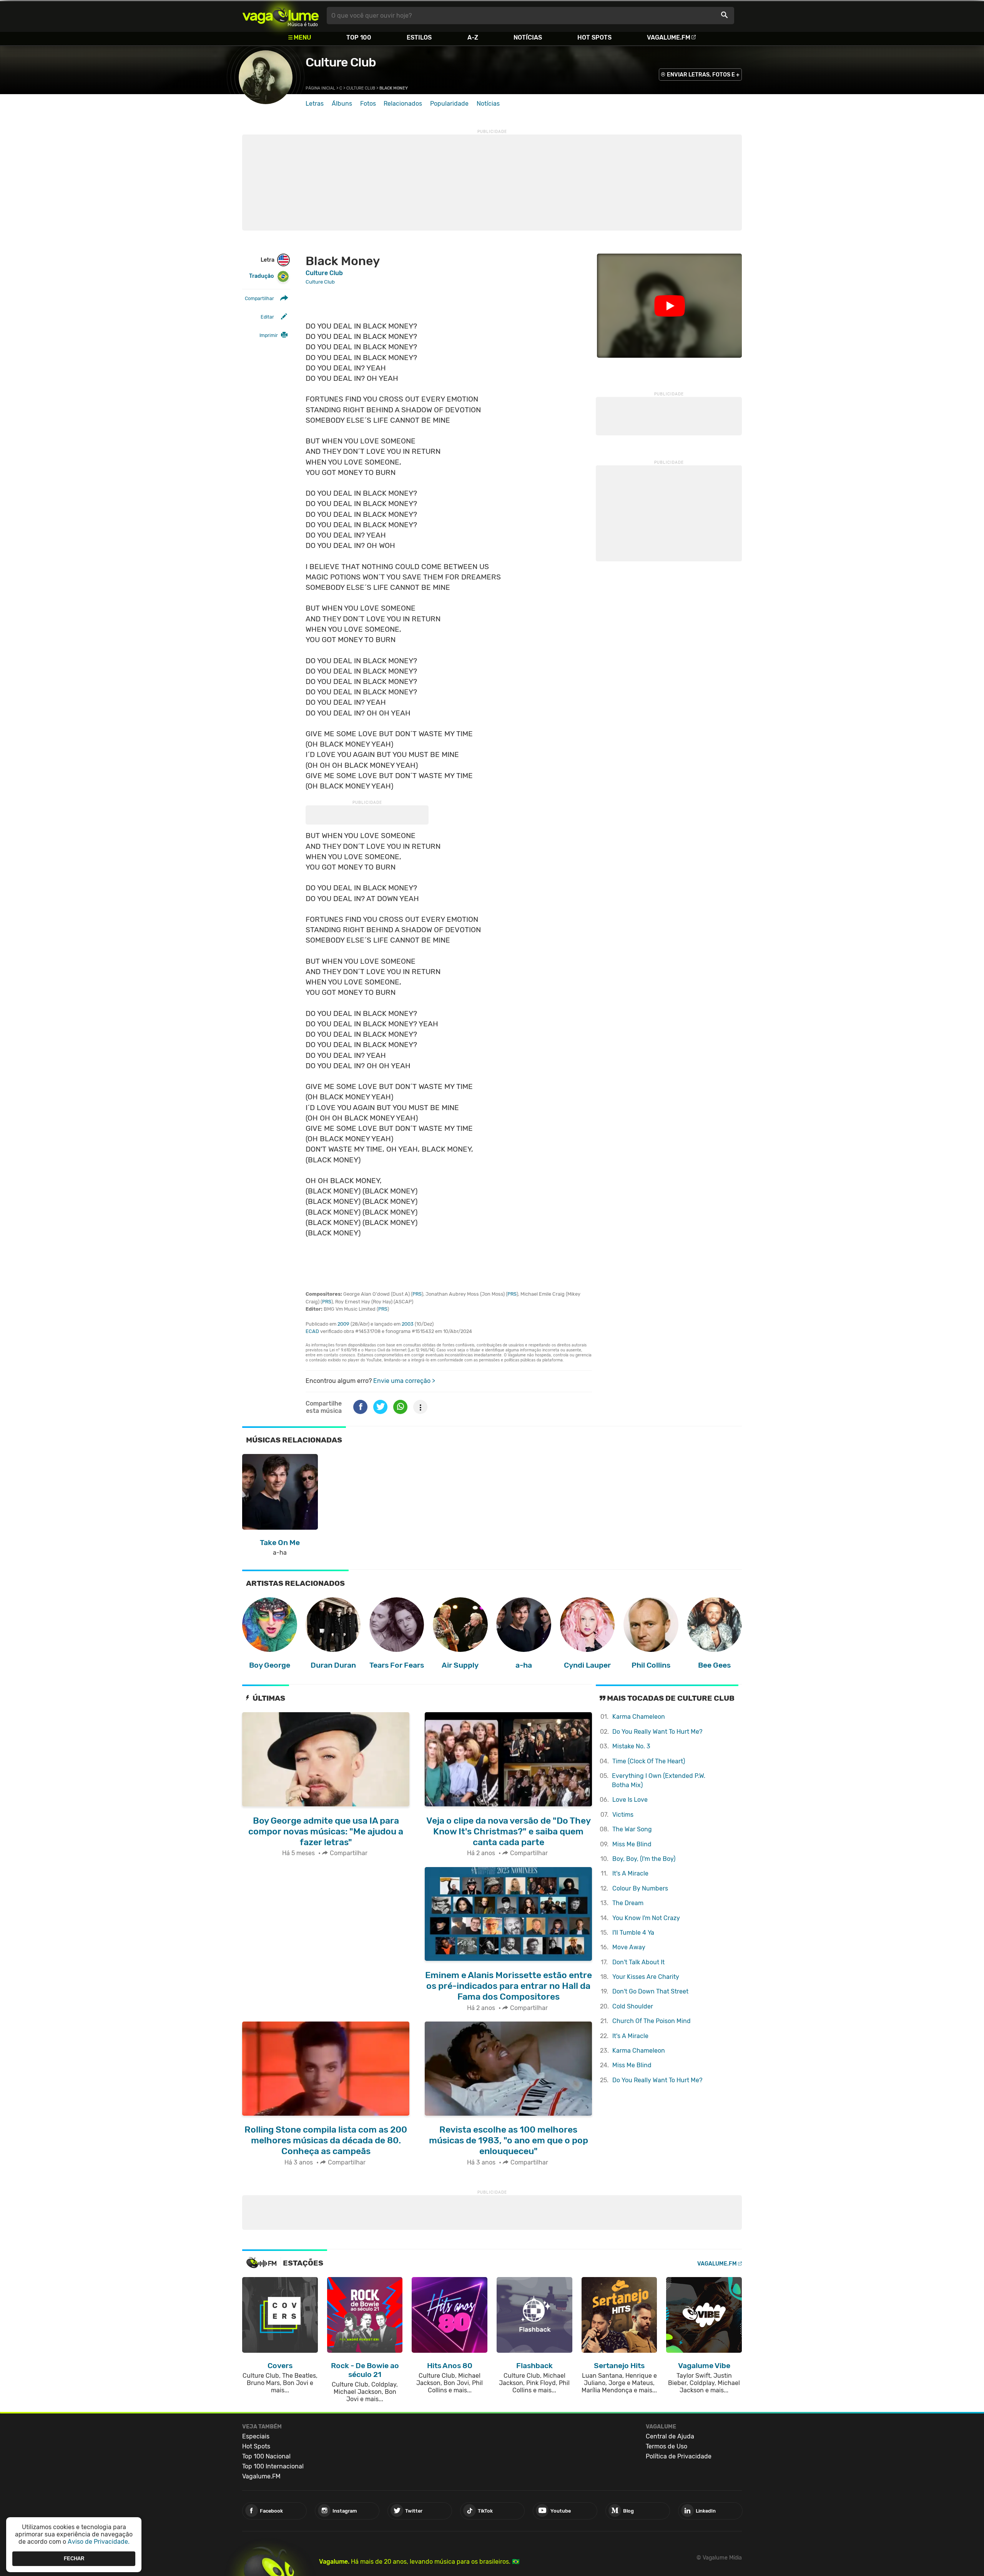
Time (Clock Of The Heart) (649, 1761)
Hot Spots (594, 37)
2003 (408, 1324)
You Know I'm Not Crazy (646, 1918)
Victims (623, 1815)
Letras (315, 104)
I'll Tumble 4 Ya (633, 1933)
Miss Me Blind (632, 1844)
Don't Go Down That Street (650, 1991)
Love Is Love (630, 1800)
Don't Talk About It (638, 1962)
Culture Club (341, 62)
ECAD (312, 1331)
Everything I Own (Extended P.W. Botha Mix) (659, 1780)
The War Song (632, 1829)
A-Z (473, 37)
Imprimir (269, 335)
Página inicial (320, 88)
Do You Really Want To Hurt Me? (657, 1732)
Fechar (74, 2559)
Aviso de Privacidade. (99, 2542)
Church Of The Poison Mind (652, 2021)
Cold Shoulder (633, 2006)
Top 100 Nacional (266, 2456)
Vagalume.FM (669, 37)
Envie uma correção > (404, 1381)
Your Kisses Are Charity (646, 1977)
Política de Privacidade (679, 2456)
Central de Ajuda (670, 2436)
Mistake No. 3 (631, 1746)
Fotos (368, 104)
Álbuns (342, 104)
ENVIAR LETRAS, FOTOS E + (703, 75)
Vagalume (281, 16)
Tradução (261, 276)
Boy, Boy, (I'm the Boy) (644, 1859)
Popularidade (449, 104)
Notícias (528, 37)
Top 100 (359, 37)
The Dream (628, 1903)
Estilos (419, 37)
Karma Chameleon (639, 1717)
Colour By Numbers (640, 1888)
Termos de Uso (667, 2446)
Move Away (629, 1947)
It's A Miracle (630, 1873)
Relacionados (403, 104)
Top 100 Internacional (273, 2466)
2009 (343, 1324)
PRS (417, 1294)
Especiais (256, 2436)
